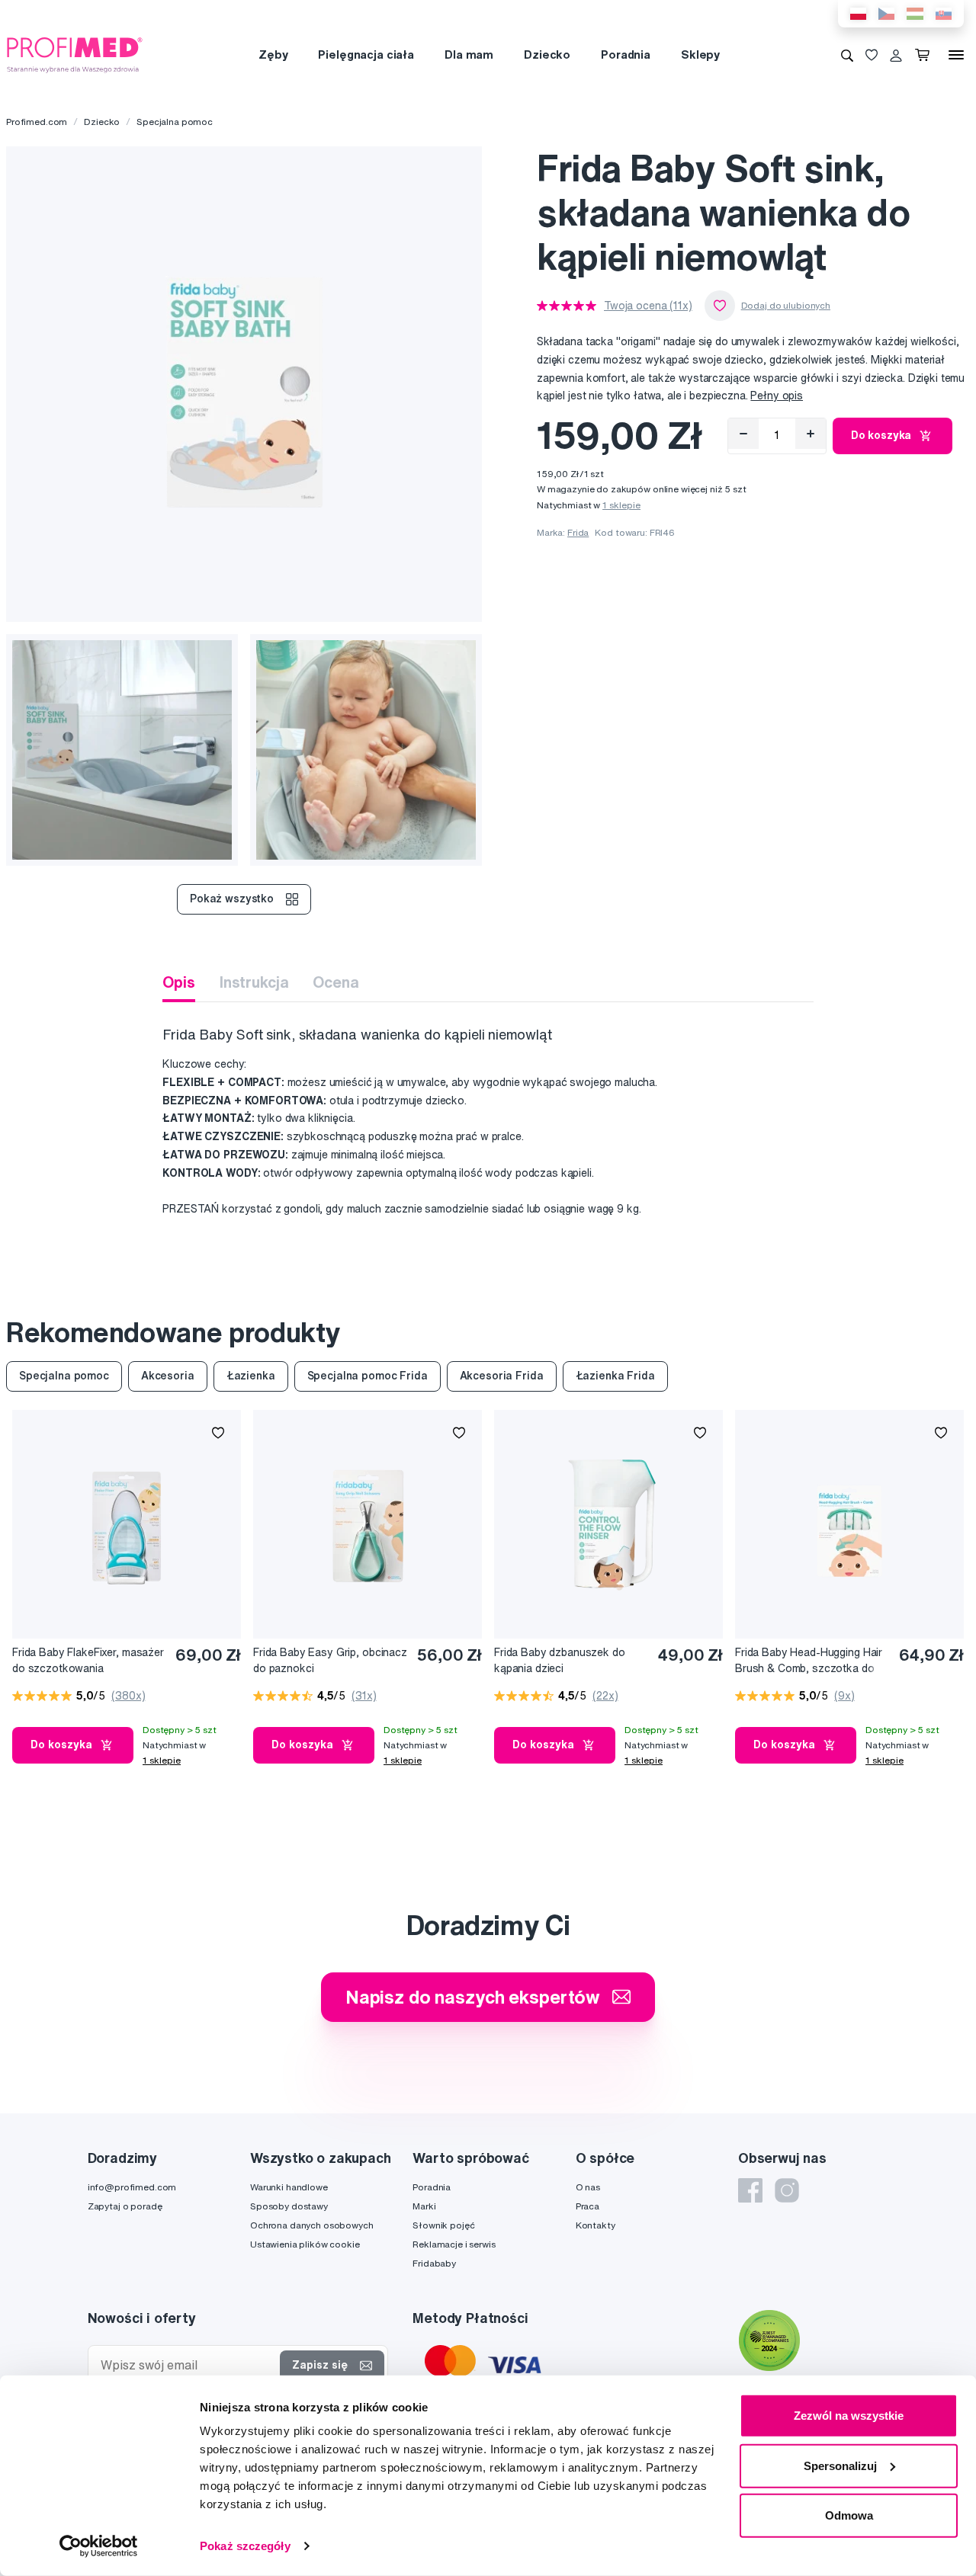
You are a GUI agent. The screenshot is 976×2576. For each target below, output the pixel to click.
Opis (178, 982)
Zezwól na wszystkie (849, 2416)
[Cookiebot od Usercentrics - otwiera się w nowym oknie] (99, 2546)
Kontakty (596, 2225)
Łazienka (251, 1376)
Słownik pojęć (443, 2225)
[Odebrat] (743, 434)
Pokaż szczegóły (245, 2546)
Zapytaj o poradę (125, 2206)
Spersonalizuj (840, 2465)
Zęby (273, 54)
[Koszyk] (925, 55)
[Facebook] (750, 2190)
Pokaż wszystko (232, 899)
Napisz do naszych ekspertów (473, 1997)
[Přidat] (811, 434)
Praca (588, 2206)
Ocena (335, 982)
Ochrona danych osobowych (312, 2225)
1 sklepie (621, 505)
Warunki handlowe (289, 2187)
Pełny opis (777, 396)
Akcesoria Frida (502, 1376)
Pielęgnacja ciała (366, 54)
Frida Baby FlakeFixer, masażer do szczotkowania (88, 1660)
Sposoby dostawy (289, 2206)
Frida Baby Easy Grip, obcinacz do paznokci (330, 1660)
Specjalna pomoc (175, 122)
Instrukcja (254, 982)
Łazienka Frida (615, 1376)
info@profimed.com (132, 2187)
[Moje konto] (896, 55)
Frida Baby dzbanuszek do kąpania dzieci (560, 1660)
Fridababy (434, 2263)
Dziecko (547, 54)
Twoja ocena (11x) (648, 306)
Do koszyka (881, 435)
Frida (578, 532)
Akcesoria (168, 1376)
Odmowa (849, 2515)
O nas (588, 2187)
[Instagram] (787, 2190)
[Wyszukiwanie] (847, 55)
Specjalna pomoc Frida (368, 1376)
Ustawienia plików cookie (305, 2244)
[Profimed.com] (75, 54)
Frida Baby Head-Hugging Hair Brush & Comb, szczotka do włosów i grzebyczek (809, 1661)
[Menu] (956, 55)
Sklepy (700, 54)
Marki (424, 2206)
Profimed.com (37, 122)
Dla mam (469, 54)
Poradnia (626, 54)
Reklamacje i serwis (454, 2244)
